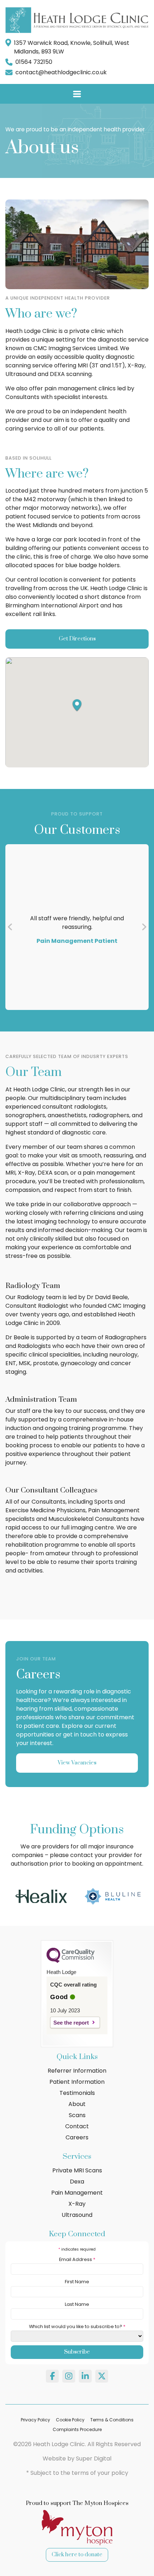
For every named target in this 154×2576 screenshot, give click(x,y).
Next (144, 927)
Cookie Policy (70, 2420)
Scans (77, 2115)
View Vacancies (77, 1763)
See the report (71, 2023)
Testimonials (77, 2093)
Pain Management (77, 2193)
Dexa (77, 2182)
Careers (77, 2137)
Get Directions (77, 639)
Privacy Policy (35, 2420)
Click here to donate (77, 2555)
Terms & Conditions (112, 2420)
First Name (77, 2282)
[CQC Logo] (71, 1961)
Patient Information (77, 2082)
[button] (77, 705)
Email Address (77, 2259)
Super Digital (94, 2459)
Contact (77, 2126)
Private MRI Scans (77, 2170)
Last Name (77, 2304)
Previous (10, 927)
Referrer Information (77, 2071)
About (77, 2104)
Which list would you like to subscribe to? (77, 2326)
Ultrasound (77, 2215)
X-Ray (77, 2204)
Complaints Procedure (77, 2429)
